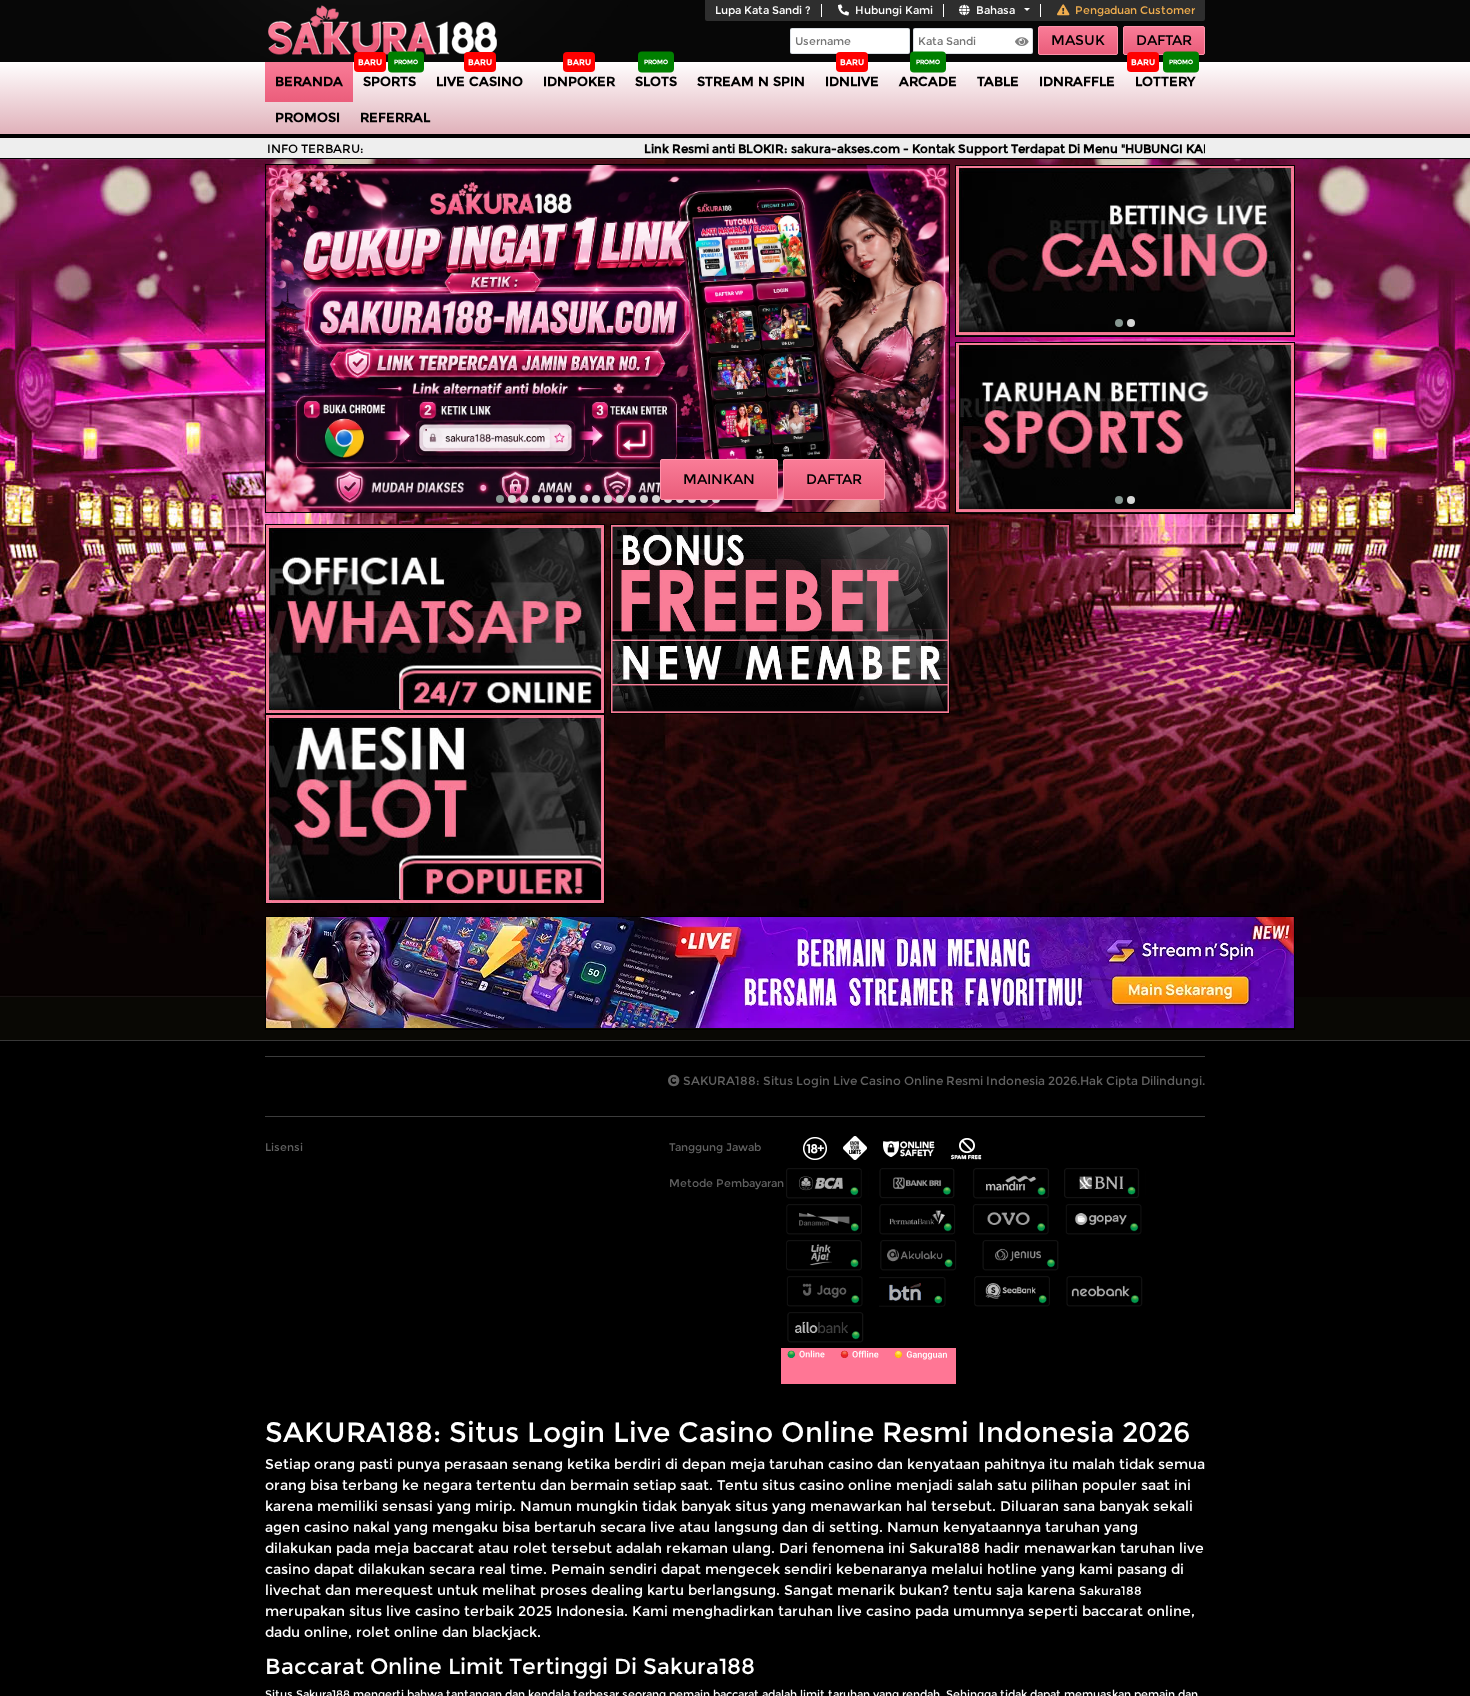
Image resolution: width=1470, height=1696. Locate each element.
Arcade (928, 81)
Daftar (1164, 40)
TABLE (998, 81)
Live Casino (479, 81)
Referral (395, 117)
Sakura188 (1110, 1590)
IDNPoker (579, 81)
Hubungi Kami (894, 10)
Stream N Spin (751, 81)
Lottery (1165, 81)
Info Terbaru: (315, 148)
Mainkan (719, 479)
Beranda (309, 81)
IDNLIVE (852, 81)
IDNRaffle (1077, 81)
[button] (500, 499)
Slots (656, 81)
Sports (389, 81)
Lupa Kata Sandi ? (763, 10)
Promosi (307, 117)
